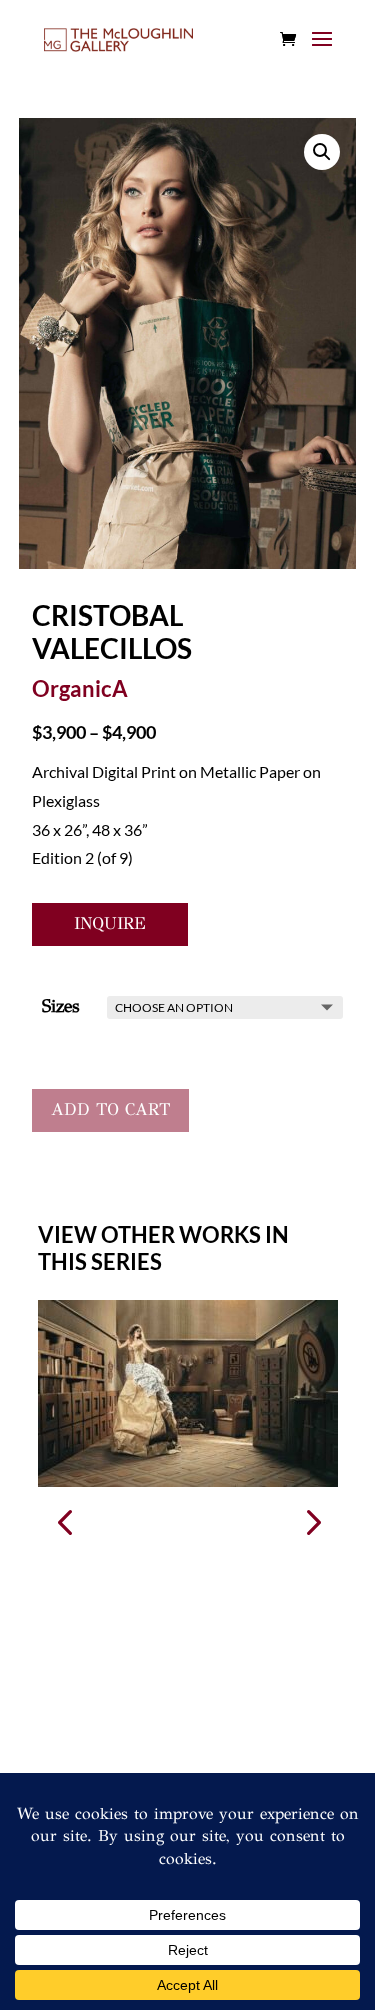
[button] (311, 1521)
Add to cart (110, 1109)
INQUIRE (110, 923)
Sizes (60, 1006)
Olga (54, 1502)
